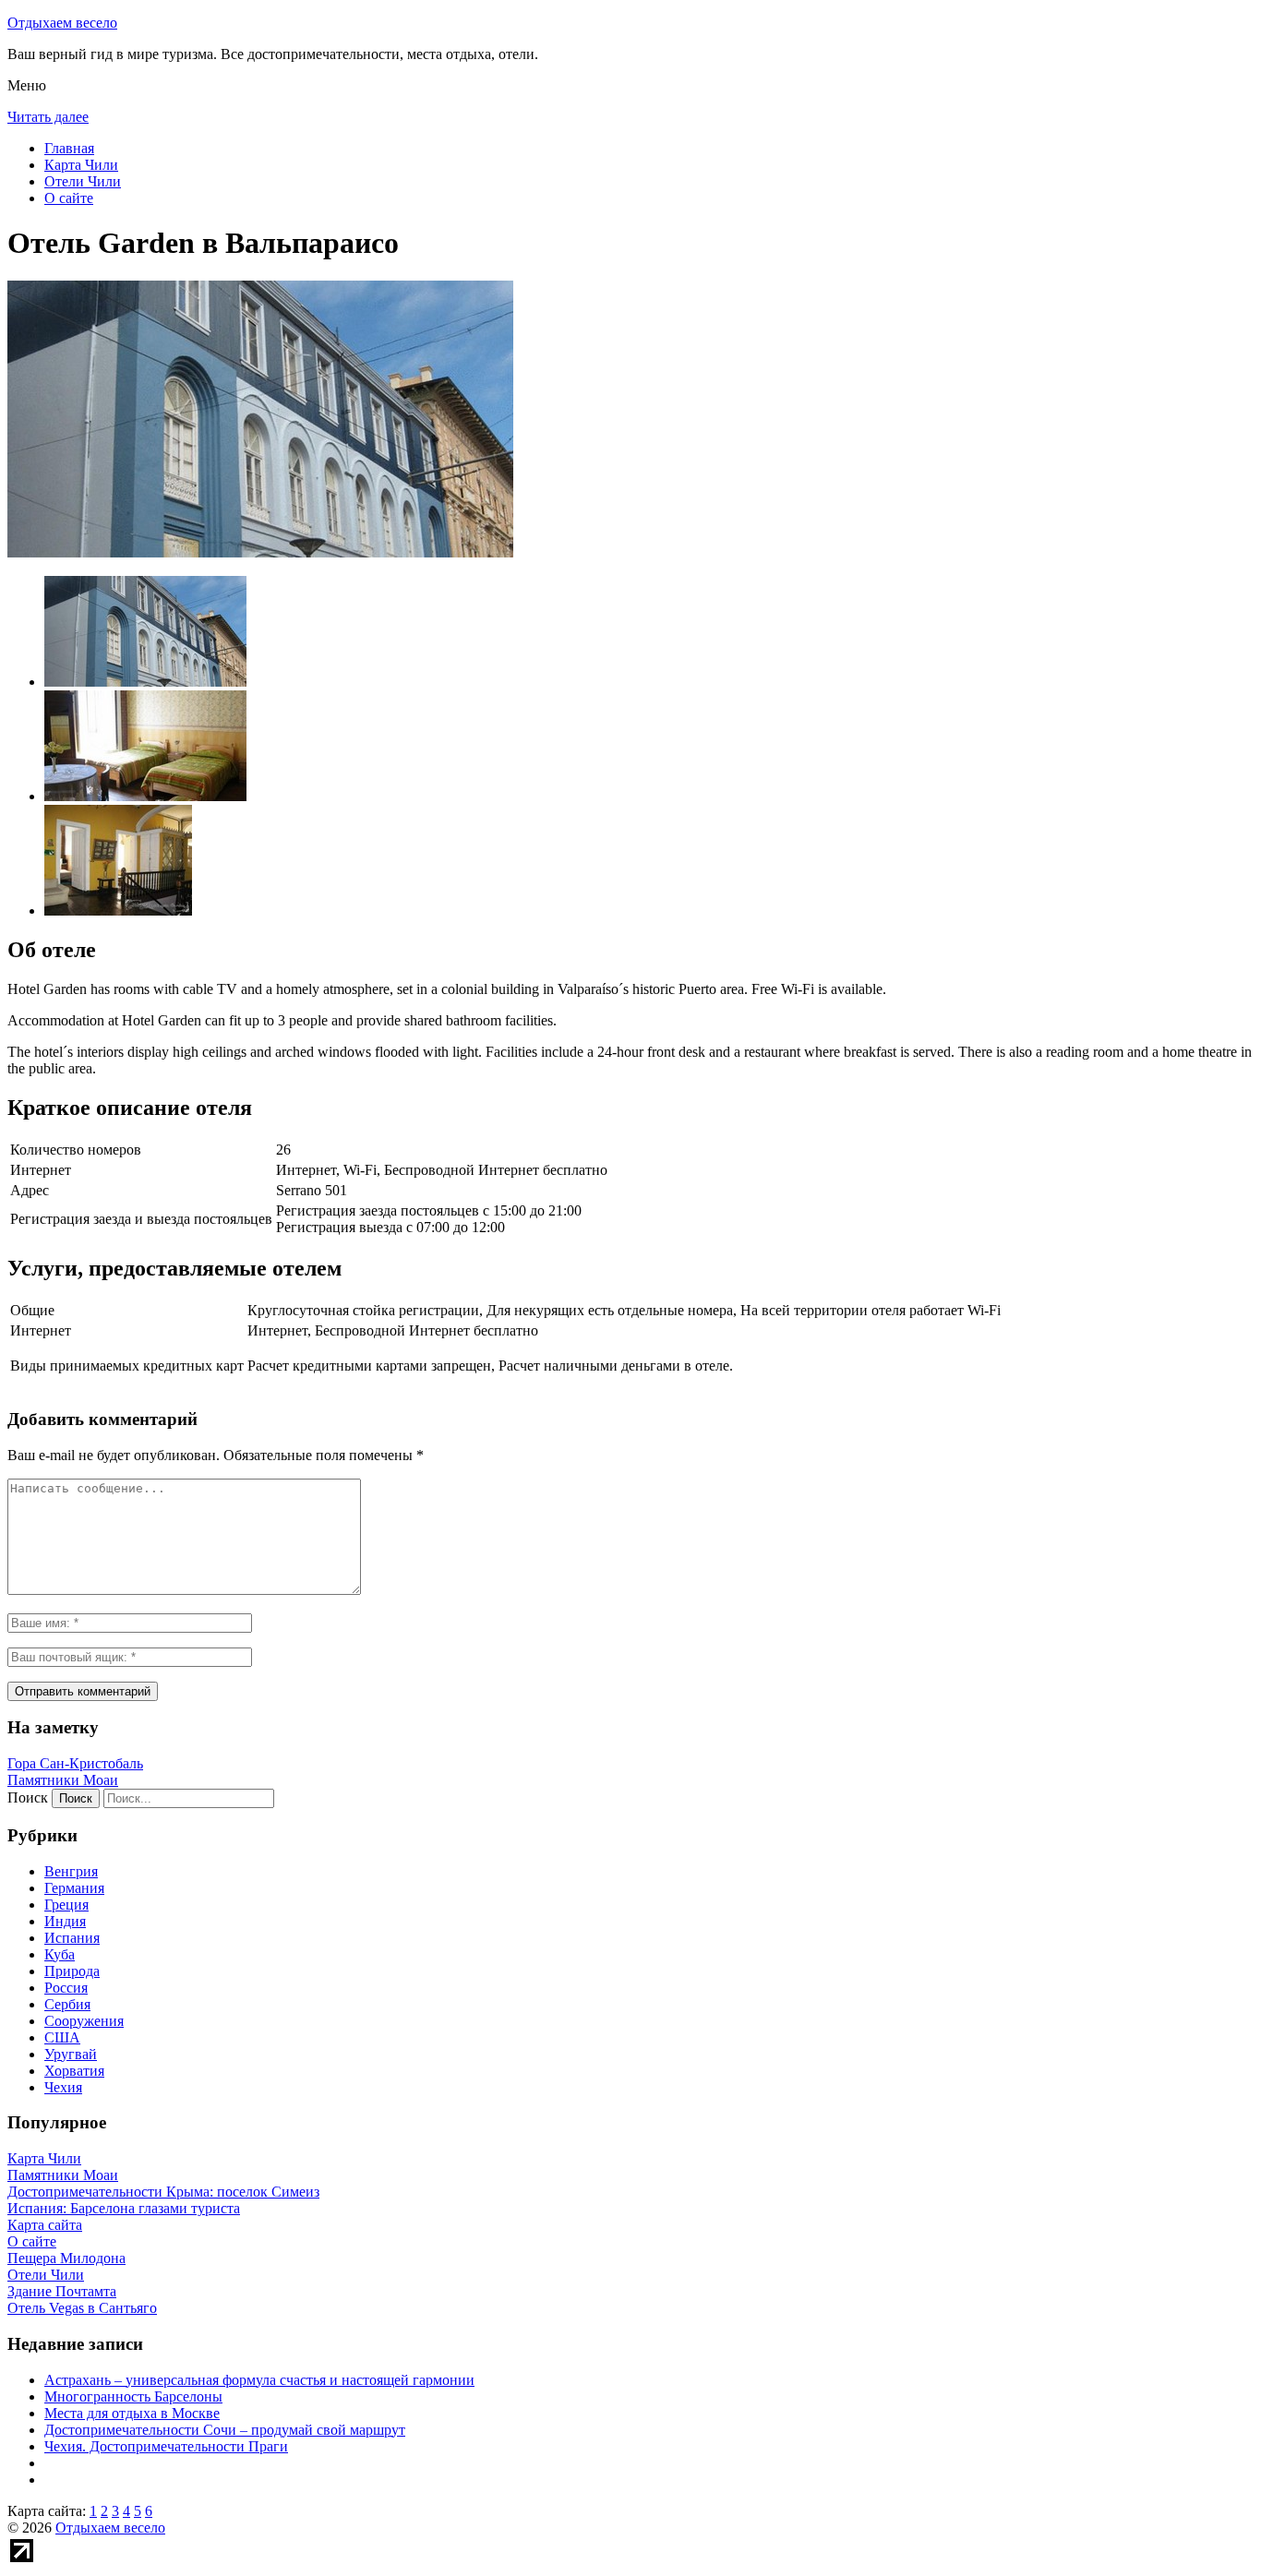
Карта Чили (81, 165)
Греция (66, 1905)
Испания (72, 1938)
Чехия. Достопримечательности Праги (166, 2446)
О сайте (69, 198)
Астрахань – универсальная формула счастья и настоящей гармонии (259, 2380)
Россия (66, 1988)
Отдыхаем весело (62, 23)
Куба (60, 1954)
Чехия (63, 2087)
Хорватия (74, 2071)
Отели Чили (83, 181)
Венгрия (71, 1871)
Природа (72, 1971)
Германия (74, 1888)
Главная (69, 148)
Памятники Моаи (63, 1780)
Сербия (67, 2004)
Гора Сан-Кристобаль (75, 1763)
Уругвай (71, 2054)
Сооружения (84, 2021)
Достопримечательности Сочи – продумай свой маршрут (225, 2430)
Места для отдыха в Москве (132, 2413)
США (62, 2037)
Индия (65, 1921)
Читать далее (48, 117)
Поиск (28, 1797)
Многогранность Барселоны (133, 2396)
